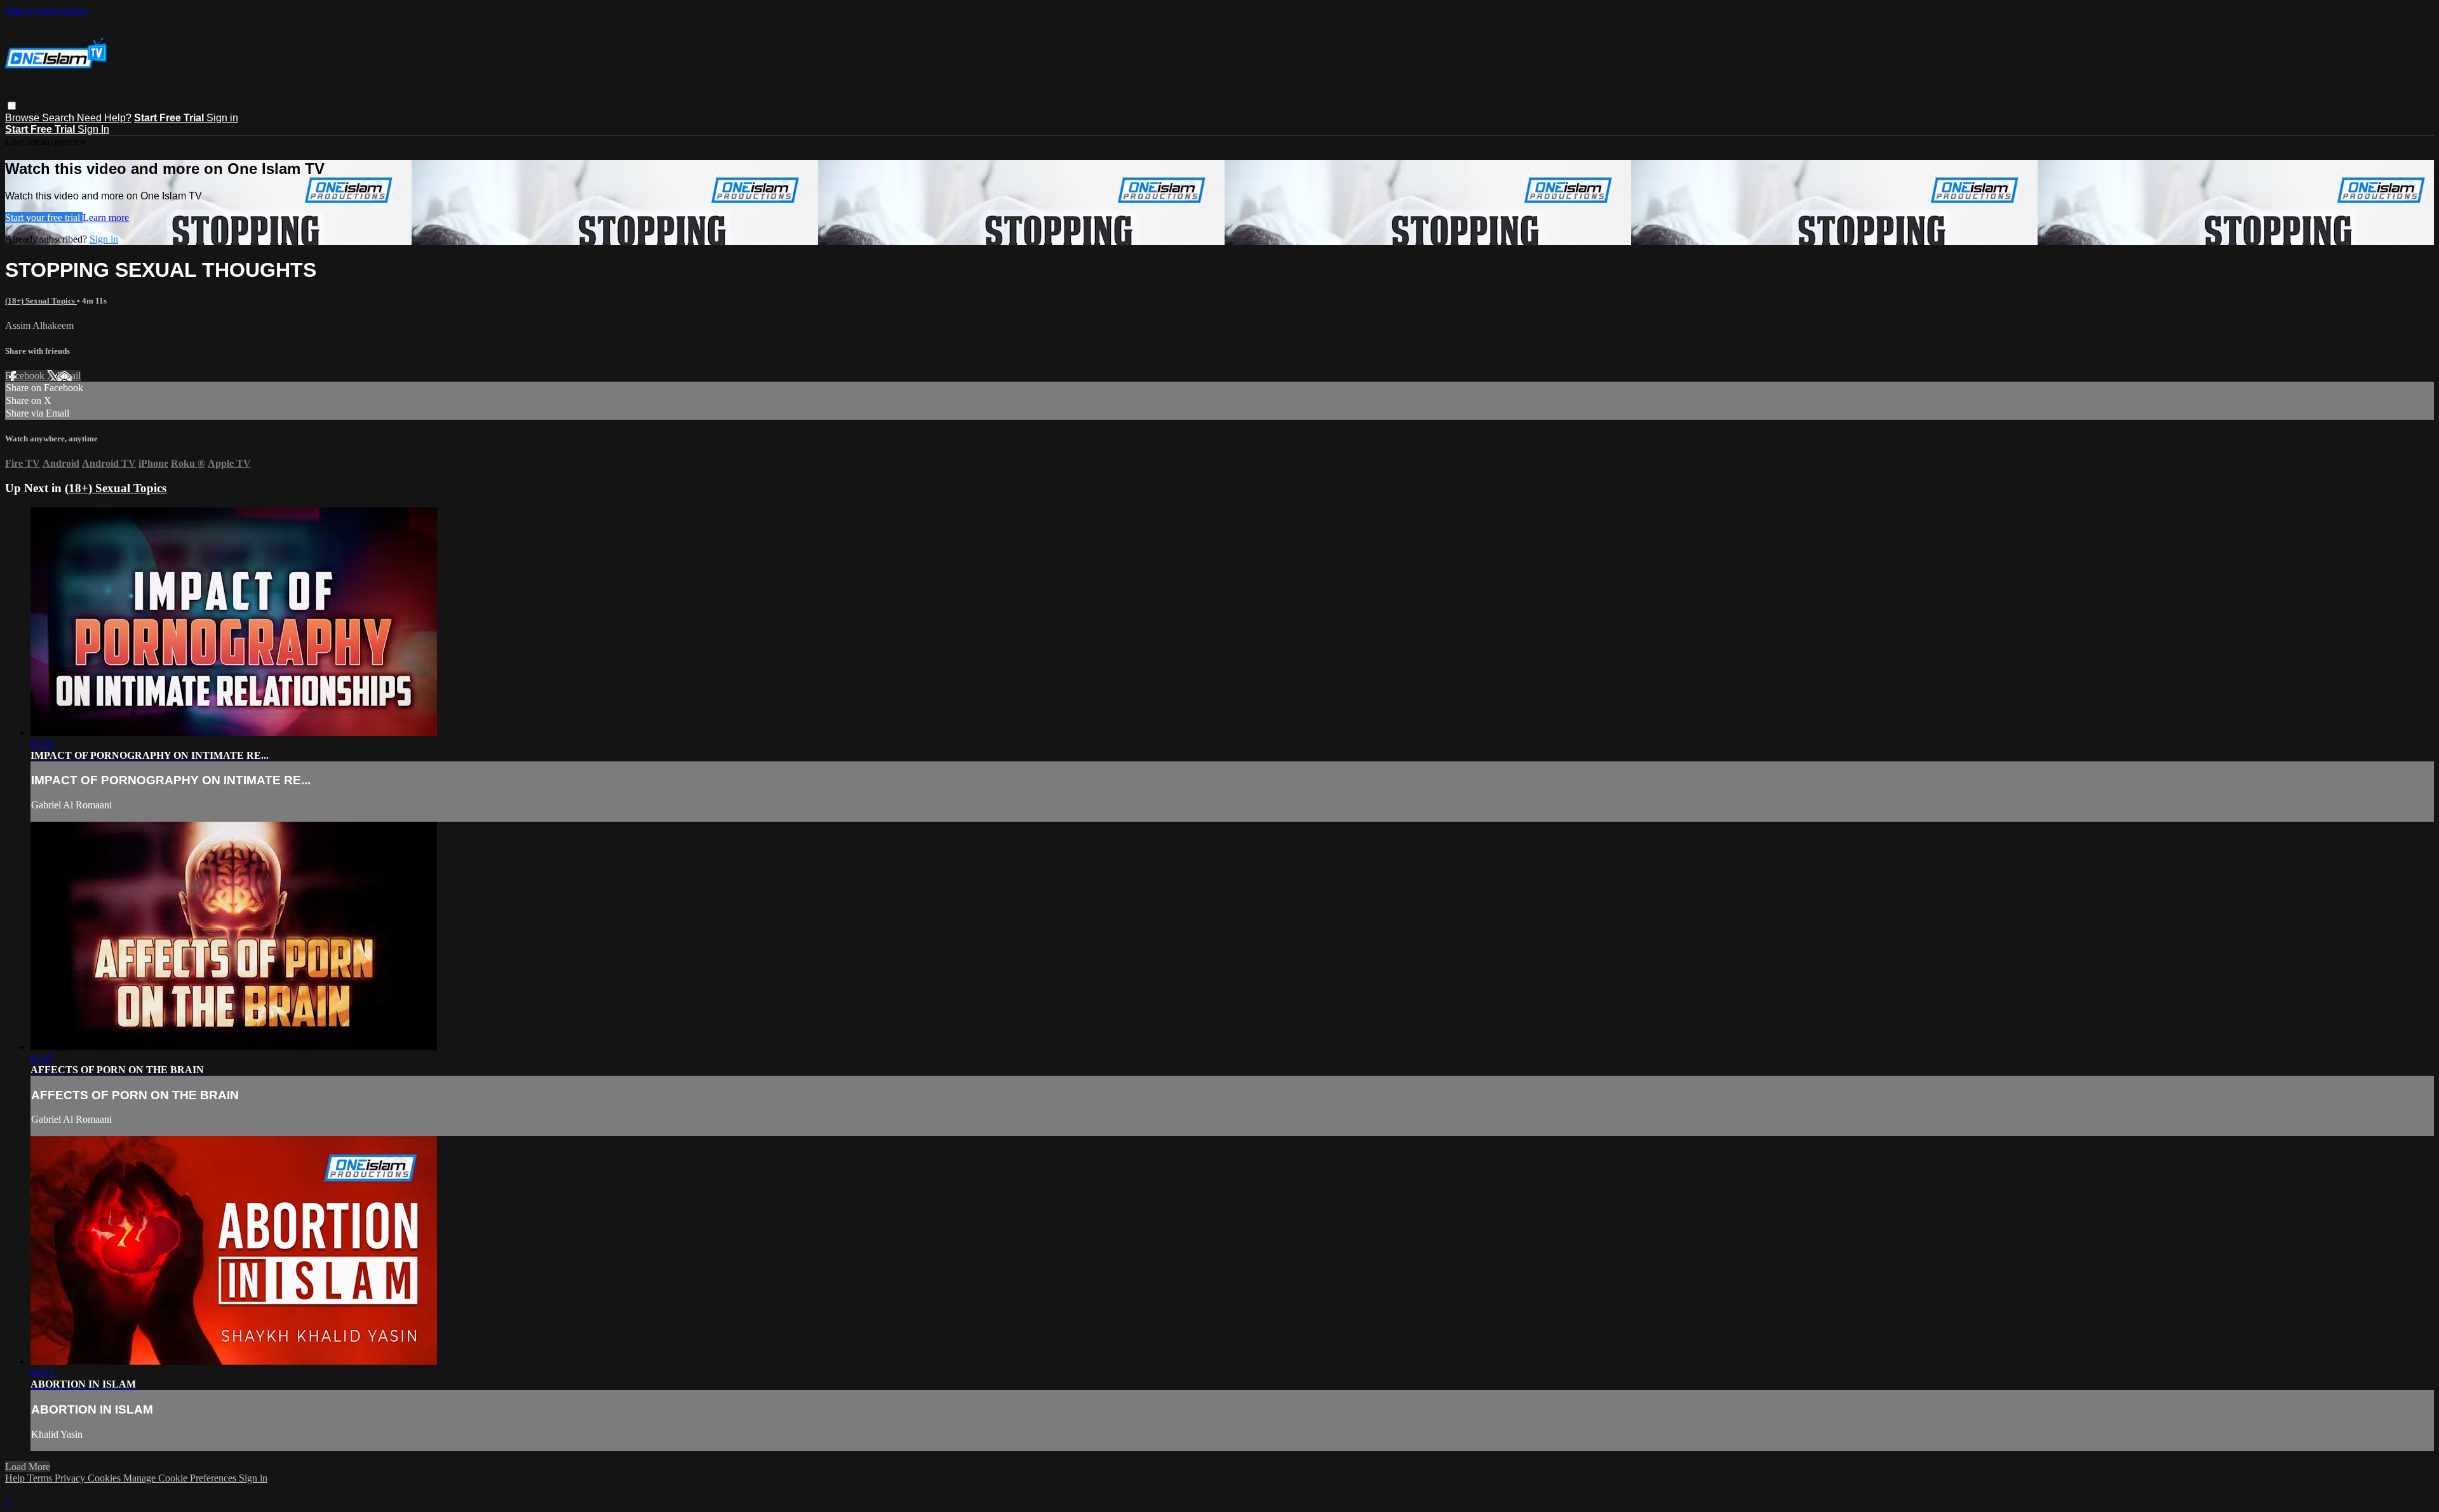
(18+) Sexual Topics (41, 301)
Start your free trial (44, 217)
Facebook (26, 376)
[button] (12, 106)
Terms (41, 1478)
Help (16, 1478)
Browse (24, 118)
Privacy (71, 1478)
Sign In (93, 129)
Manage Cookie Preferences (181, 1478)
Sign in (222, 118)
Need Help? (104, 118)
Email (69, 376)
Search (59, 118)
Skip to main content (46, 10)
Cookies (105, 1478)
